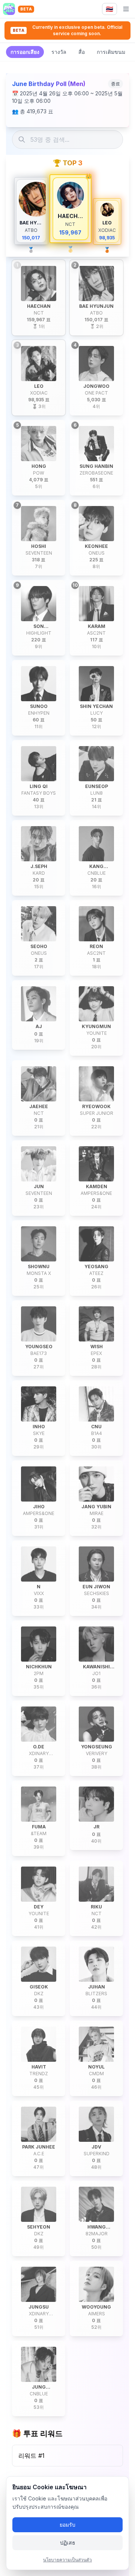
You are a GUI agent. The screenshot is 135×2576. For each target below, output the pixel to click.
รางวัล (59, 52)
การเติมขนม (111, 52)
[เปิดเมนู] (126, 9)
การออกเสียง (25, 52)
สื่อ (82, 52)
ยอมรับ (67, 2525)
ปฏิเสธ (68, 2543)
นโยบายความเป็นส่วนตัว (67, 2560)
